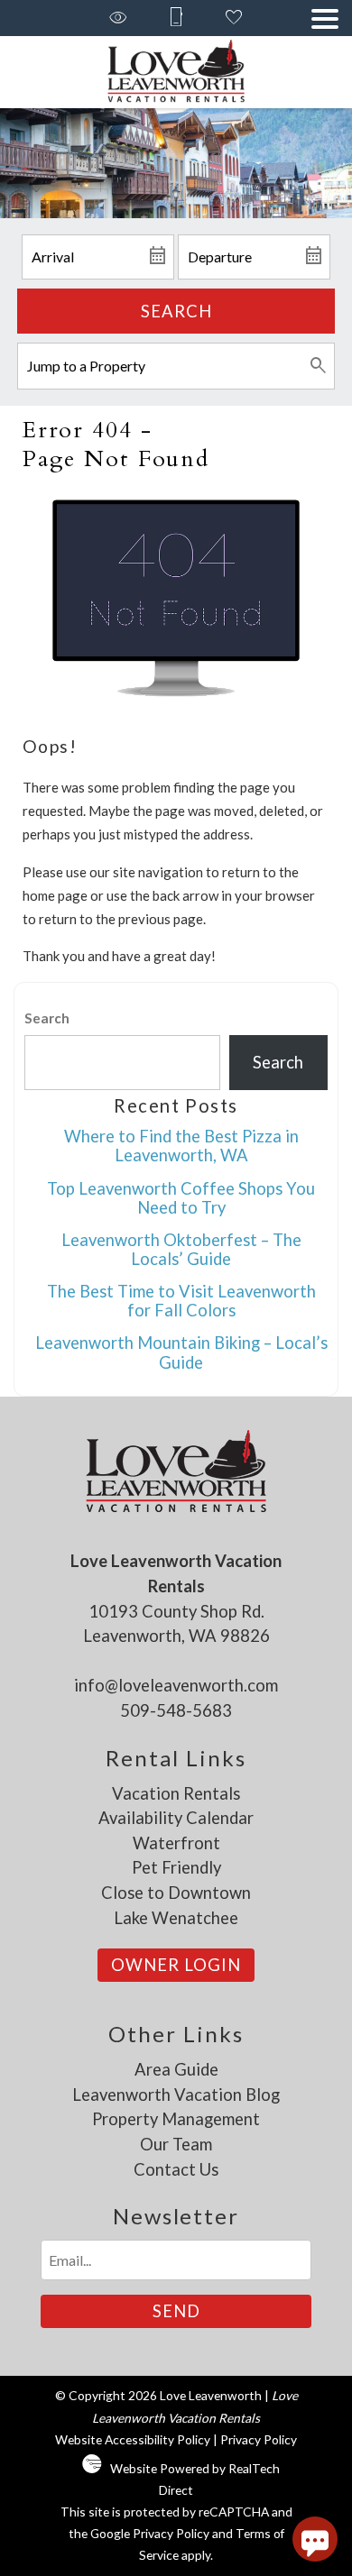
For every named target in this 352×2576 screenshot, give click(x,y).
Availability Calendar (176, 1818)
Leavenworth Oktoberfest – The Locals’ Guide (181, 1249)
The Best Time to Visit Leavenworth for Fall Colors (181, 1301)
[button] (325, 19)
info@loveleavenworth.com (176, 1685)
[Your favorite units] (234, 18)
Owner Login (176, 1965)
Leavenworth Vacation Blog (176, 2095)
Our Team (176, 2144)
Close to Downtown (176, 1893)
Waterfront (176, 1843)
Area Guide (176, 2069)
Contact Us (176, 2169)
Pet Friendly (176, 1867)
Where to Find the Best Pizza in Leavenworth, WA (181, 1146)
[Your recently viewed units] (118, 18)
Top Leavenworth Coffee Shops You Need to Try (181, 1198)
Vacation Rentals (176, 1793)
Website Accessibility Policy (133, 2439)
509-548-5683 (176, 1710)
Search (176, 311)
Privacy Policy (259, 2439)
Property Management (176, 2119)
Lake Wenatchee (176, 1918)
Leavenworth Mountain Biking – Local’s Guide (181, 1352)
